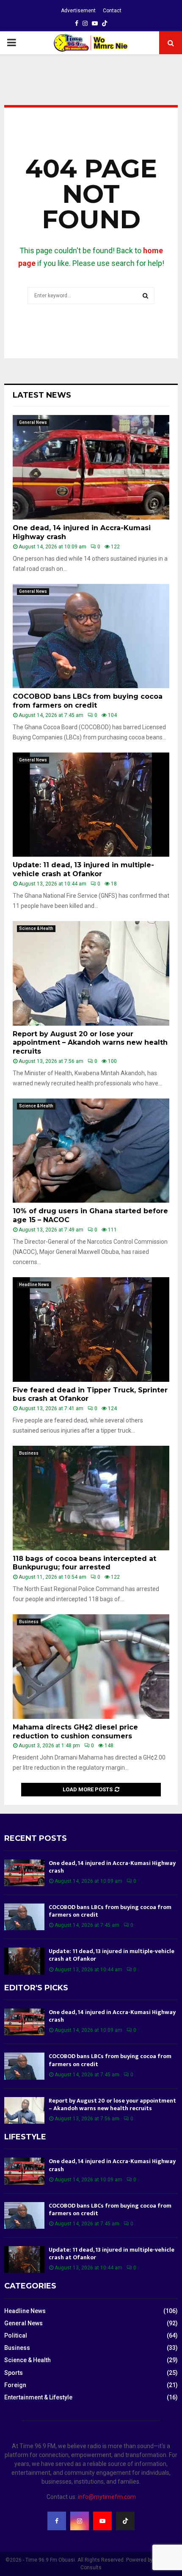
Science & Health (36, 928)
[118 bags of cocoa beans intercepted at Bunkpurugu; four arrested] (91, 1498)
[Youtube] (102, 2521)
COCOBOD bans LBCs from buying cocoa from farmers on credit (88, 701)
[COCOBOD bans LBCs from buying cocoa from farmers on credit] (91, 636)
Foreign (15, 2385)
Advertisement (78, 11)
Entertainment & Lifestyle (38, 2397)
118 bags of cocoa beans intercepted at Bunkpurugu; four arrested (84, 1563)
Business (29, 1453)
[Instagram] (80, 2521)
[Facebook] (57, 2521)
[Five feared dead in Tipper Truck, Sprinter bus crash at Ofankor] (91, 1330)
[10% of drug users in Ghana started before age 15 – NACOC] (91, 1151)
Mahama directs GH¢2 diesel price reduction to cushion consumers (75, 1732)
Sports (14, 2373)
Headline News (34, 1285)
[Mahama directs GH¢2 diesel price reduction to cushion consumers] (91, 1667)
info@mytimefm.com (107, 2497)
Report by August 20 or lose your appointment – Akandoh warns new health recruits (90, 1043)
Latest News (42, 395)
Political (16, 2335)
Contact (112, 11)
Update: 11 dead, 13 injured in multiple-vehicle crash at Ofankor (83, 869)
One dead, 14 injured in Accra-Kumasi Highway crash (112, 1867)
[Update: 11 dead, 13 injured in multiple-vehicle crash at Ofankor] (91, 805)
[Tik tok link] (105, 23)
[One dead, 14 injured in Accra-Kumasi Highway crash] (91, 467)
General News (33, 422)
